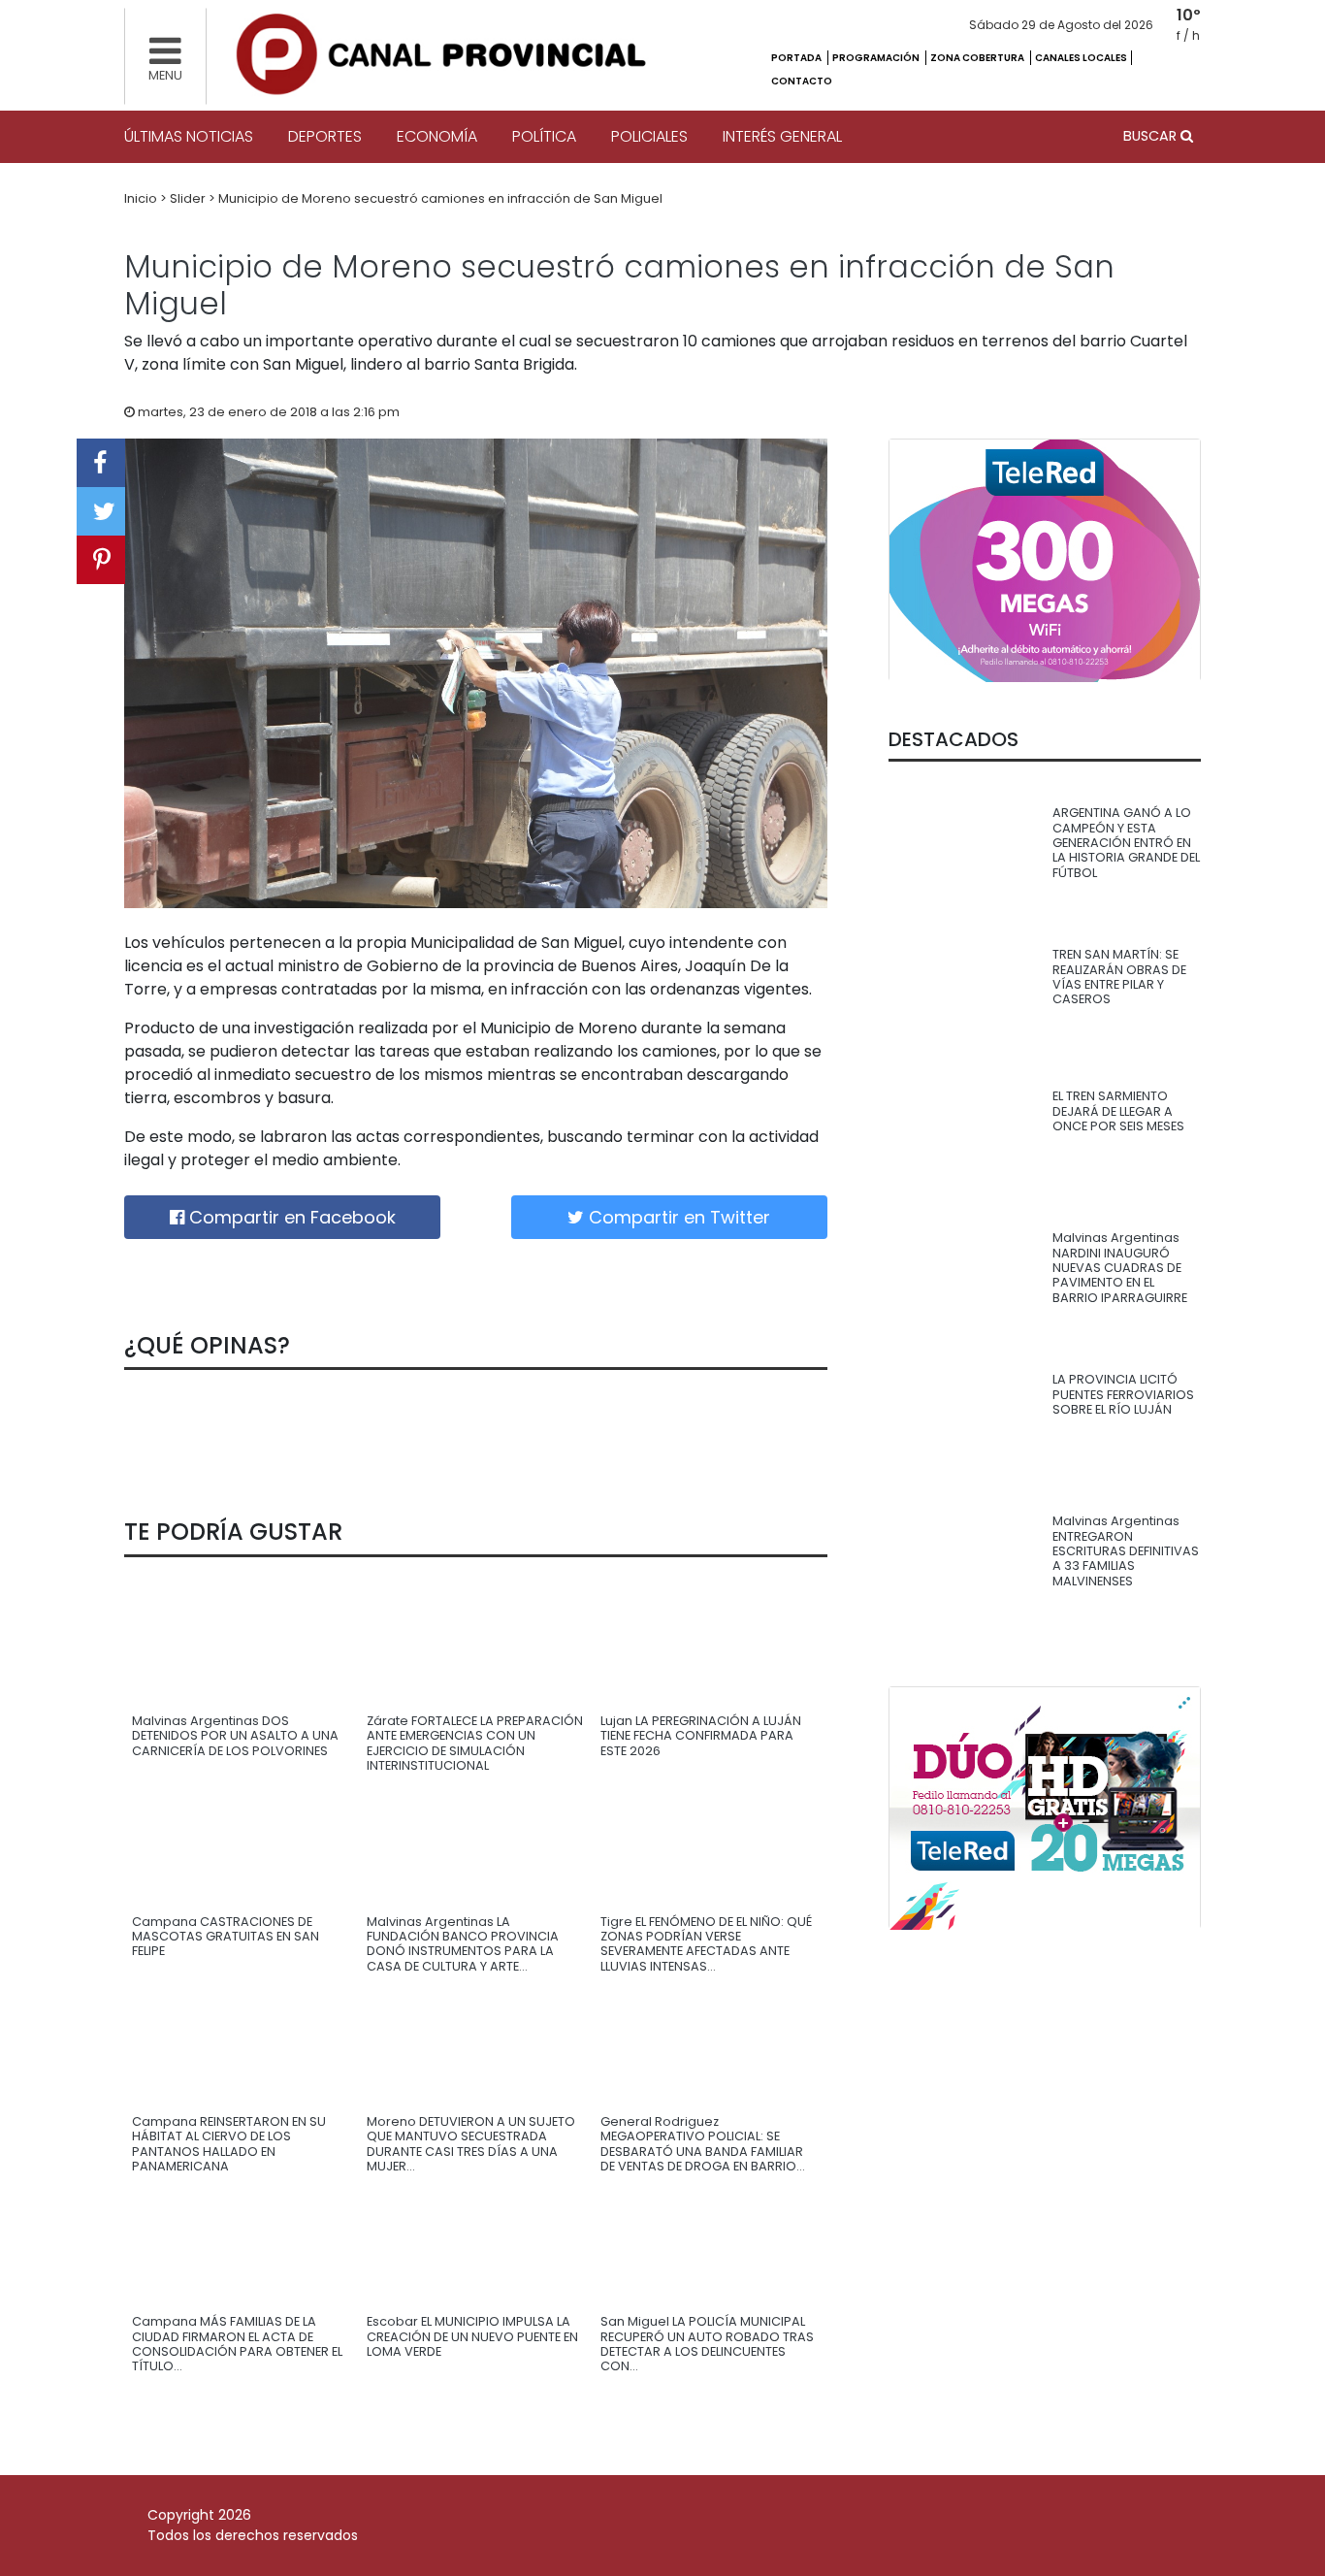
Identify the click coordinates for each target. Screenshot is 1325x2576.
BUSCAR (1152, 136)
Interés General (782, 136)
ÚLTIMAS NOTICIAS (189, 136)
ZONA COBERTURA (978, 58)
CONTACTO (802, 81)
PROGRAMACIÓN (877, 58)
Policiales (649, 136)
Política (544, 136)
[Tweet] (101, 511)
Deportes (325, 136)
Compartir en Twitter (677, 1217)
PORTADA (797, 58)
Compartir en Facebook (290, 1217)
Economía (437, 136)
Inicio (142, 198)
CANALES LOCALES (1081, 58)
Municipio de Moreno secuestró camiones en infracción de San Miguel (440, 198)
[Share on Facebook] (101, 463)
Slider (189, 198)
